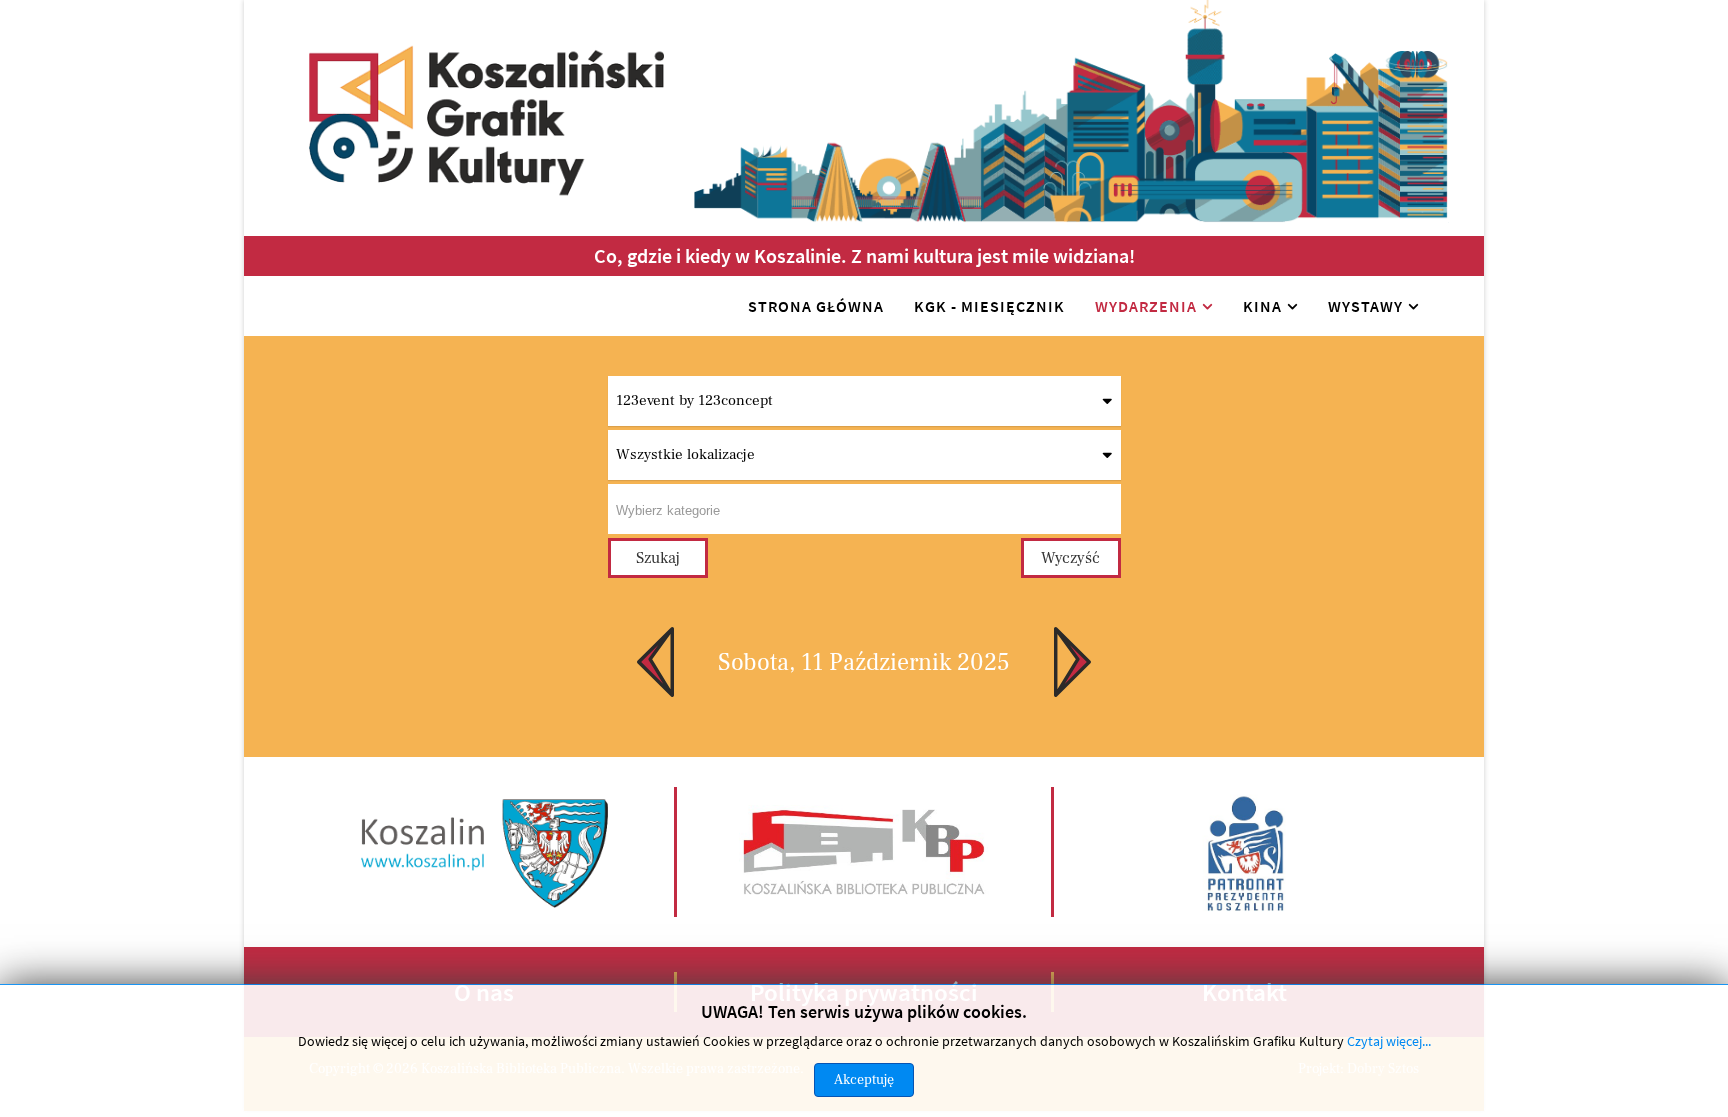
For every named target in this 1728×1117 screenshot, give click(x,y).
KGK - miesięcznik (989, 306)
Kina (1262, 306)
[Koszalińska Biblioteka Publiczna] (864, 851)
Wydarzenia (1146, 306)
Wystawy (1365, 306)
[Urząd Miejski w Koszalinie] (486, 851)
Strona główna (816, 306)
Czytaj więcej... (1389, 1041)
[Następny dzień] (1084, 662)
